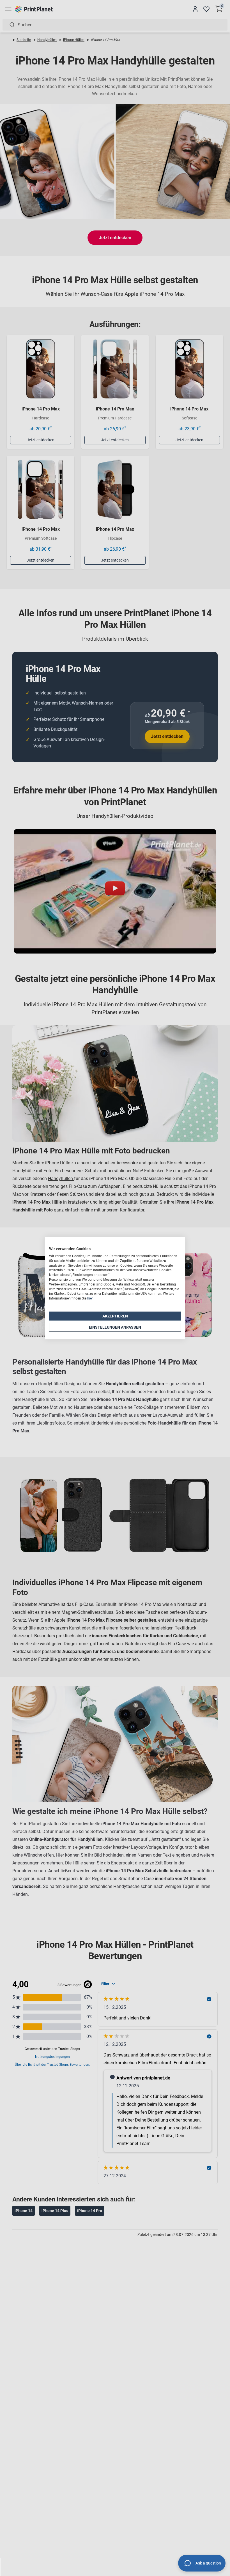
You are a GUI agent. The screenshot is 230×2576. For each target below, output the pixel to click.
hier (90, 1298)
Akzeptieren (115, 1316)
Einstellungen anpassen (115, 1327)
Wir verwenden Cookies (70, 1249)
